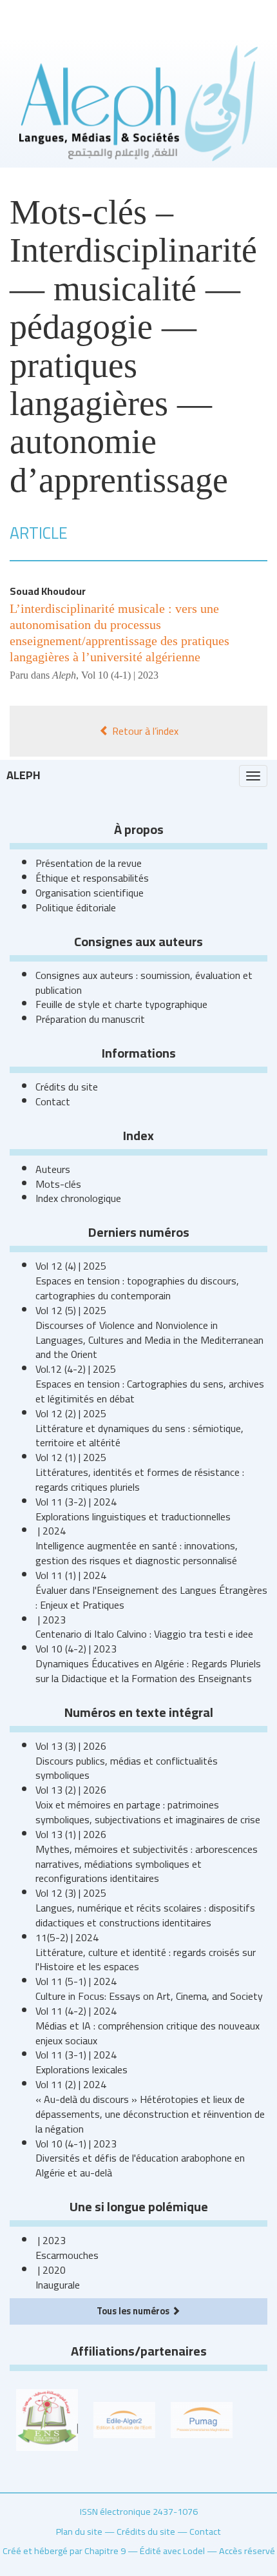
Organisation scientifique (90, 893)
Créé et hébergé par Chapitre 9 (64, 2551)
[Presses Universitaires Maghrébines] (202, 2419)
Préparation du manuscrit (90, 1019)
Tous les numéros (134, 2311)
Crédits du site (67, 1087)
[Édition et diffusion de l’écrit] (124, 2419)
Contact (53, 1101)
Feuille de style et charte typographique (121, 1004)
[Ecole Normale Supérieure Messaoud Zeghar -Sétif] (47, 2419)
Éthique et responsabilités (92, 878)
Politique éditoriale (76, 907)
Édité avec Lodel (172, 2551)
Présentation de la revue (89, 863)
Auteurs (53, 1169)
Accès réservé (247, 2551)
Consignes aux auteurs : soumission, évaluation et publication (144, 983)
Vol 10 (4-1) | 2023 (120, 675)
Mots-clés (58, 1184)
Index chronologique (78, 1198)
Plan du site (79, 2531)
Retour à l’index (144, 731)
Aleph (24, 775)
